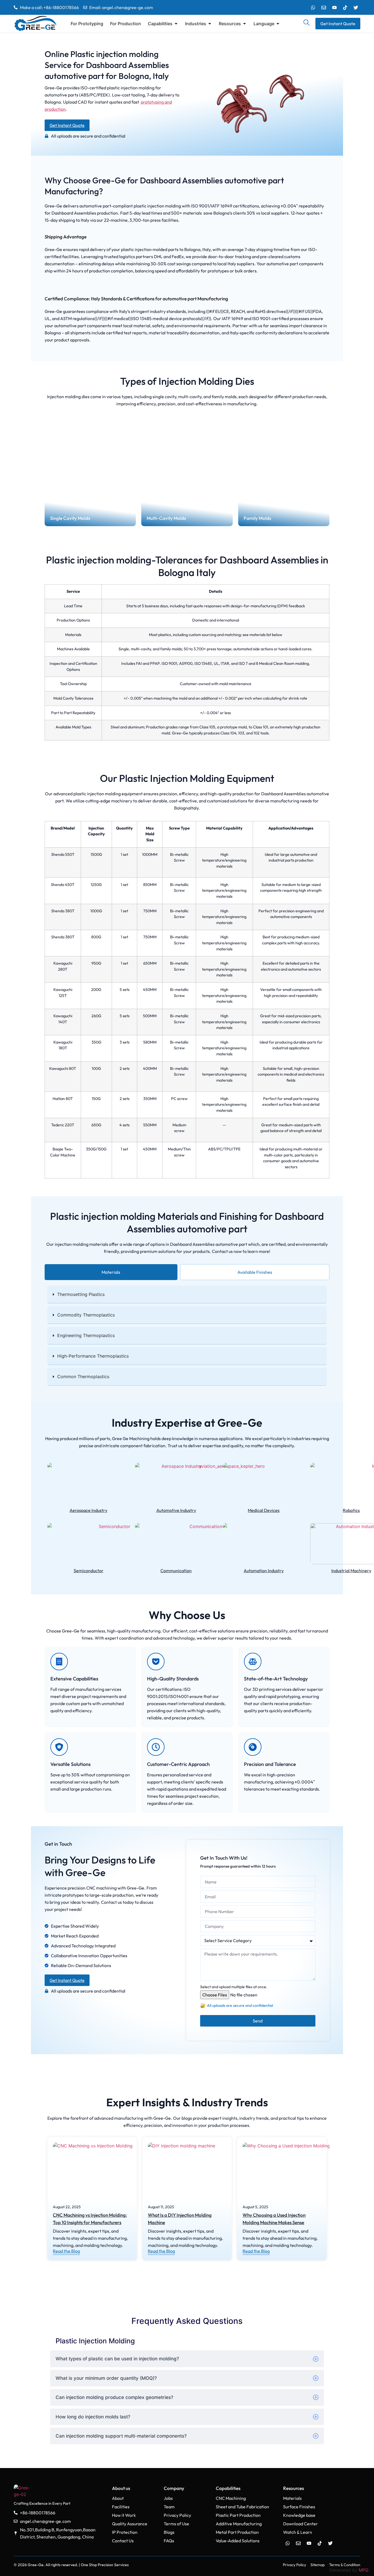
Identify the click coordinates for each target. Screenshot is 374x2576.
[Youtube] (334, 7)
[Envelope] (324, 7)
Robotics (351, 1510)
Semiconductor (89, 1571)
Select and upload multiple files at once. (234, 1987)
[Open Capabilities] (176, 24)
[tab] (111, 1272)
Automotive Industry (176, 1510)
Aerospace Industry (88, 1510)
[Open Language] (278, 24)
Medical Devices (264, 1510)
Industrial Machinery (351, 1571)
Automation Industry (264, 1571)
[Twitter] (356, 7)
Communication (176, 1571)
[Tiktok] (345, 7)
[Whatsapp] (313, 7)
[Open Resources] (244, 24)
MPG (364, 2570)
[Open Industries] (210, 24)
